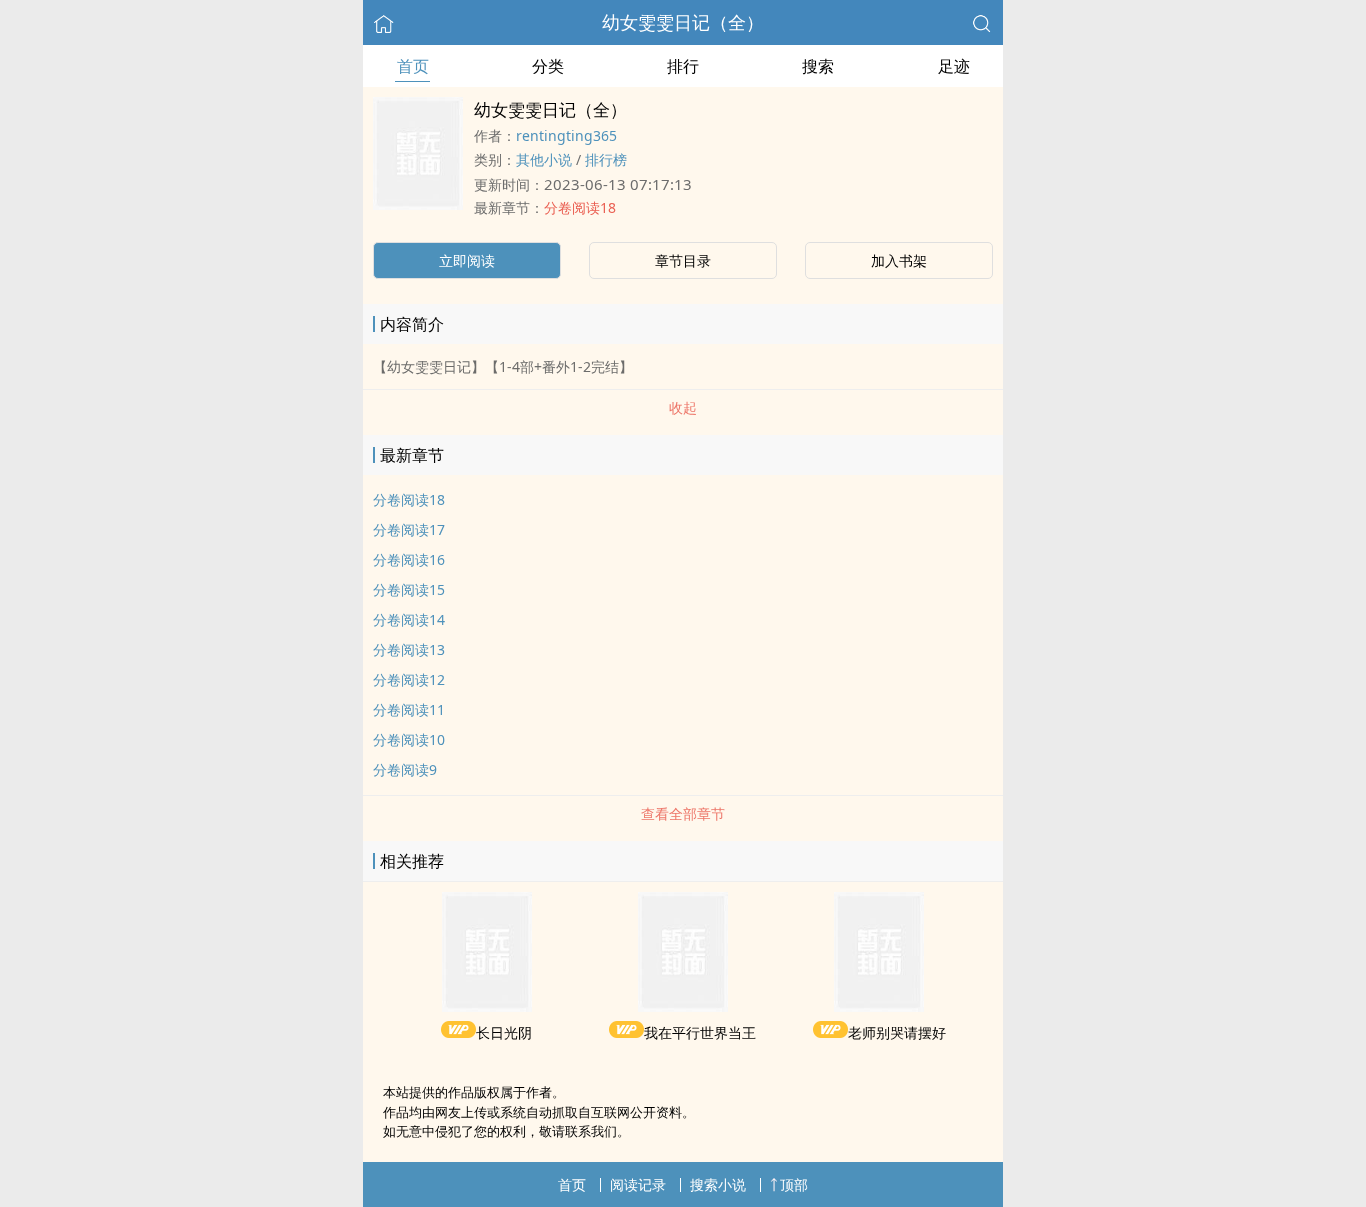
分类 (548, 66)
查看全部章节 (683, 813)
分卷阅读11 (409, 709)
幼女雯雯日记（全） (683, 22)
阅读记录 (638, 1184)
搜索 (818, 66)
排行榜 (606, 159)
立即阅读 (467, 260)
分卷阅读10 (409, 739)
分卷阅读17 (409, 529)
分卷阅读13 (409, 649)
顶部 (794, 1184)
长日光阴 (504, 1032)
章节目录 (683, 260)
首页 (413, 66)
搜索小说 (718, 1184)
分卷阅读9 (405, 769)
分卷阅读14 (409, 619)
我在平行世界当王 (700, 1032)
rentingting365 (566, 135)
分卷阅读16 (409, 559)
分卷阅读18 (580, 207)
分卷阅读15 (409, 589)
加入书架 (899, 260)
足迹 (954, 66)
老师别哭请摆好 (897, 1032)
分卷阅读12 (409, 679)
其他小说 (544, 159)
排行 (683, 66)
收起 (683, 407)
